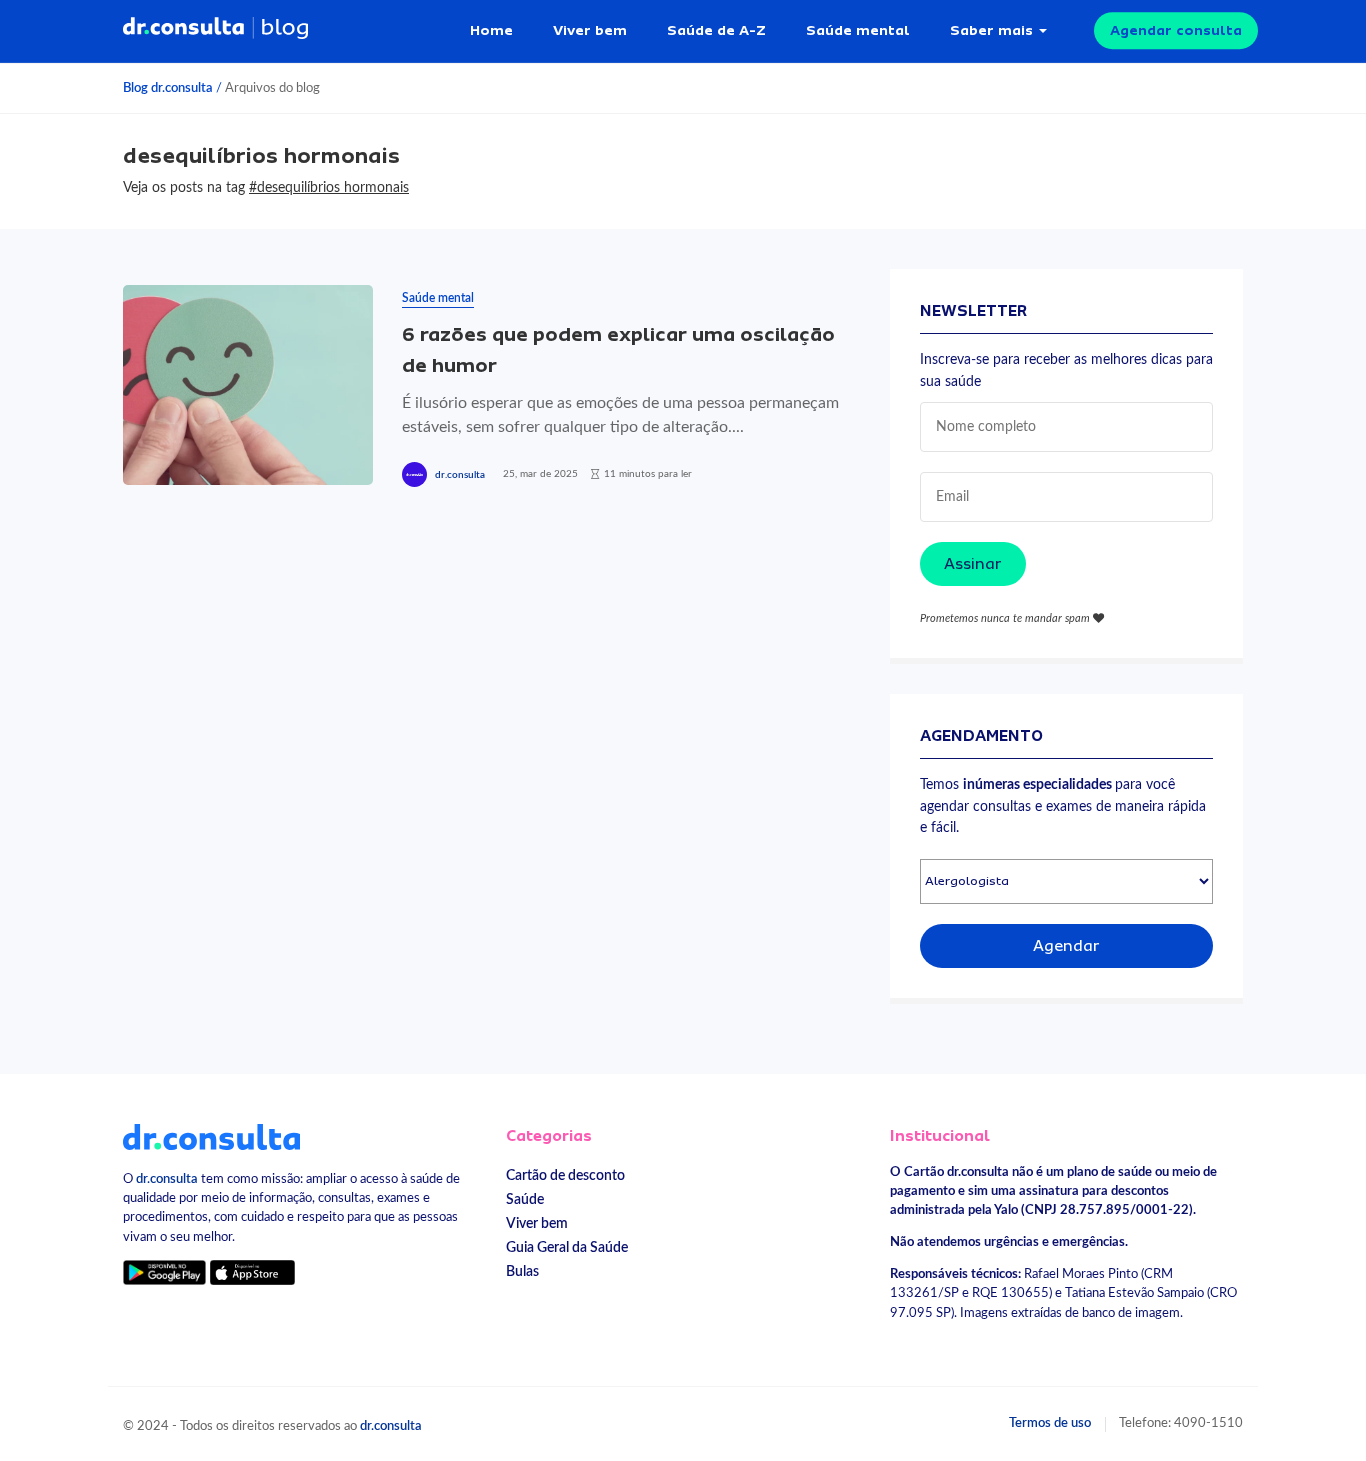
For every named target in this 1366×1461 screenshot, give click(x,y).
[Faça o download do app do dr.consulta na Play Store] (164, 1272)
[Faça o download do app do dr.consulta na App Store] (252, 1272)
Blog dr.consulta (168, 88)
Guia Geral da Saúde (567, 1247)
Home (491, 30)
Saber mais (991, 30)
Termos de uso (1050, 1423)
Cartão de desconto (565, 1175)
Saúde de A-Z (716, 30)
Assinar (973, 564)
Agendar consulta (1176, 30)
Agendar (1066, 946)
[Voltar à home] (211, 1136)
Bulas (522, 1271)
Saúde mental (858, 30)
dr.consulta (460, 475)
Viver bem (590, 30)
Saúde (525, 1199)
